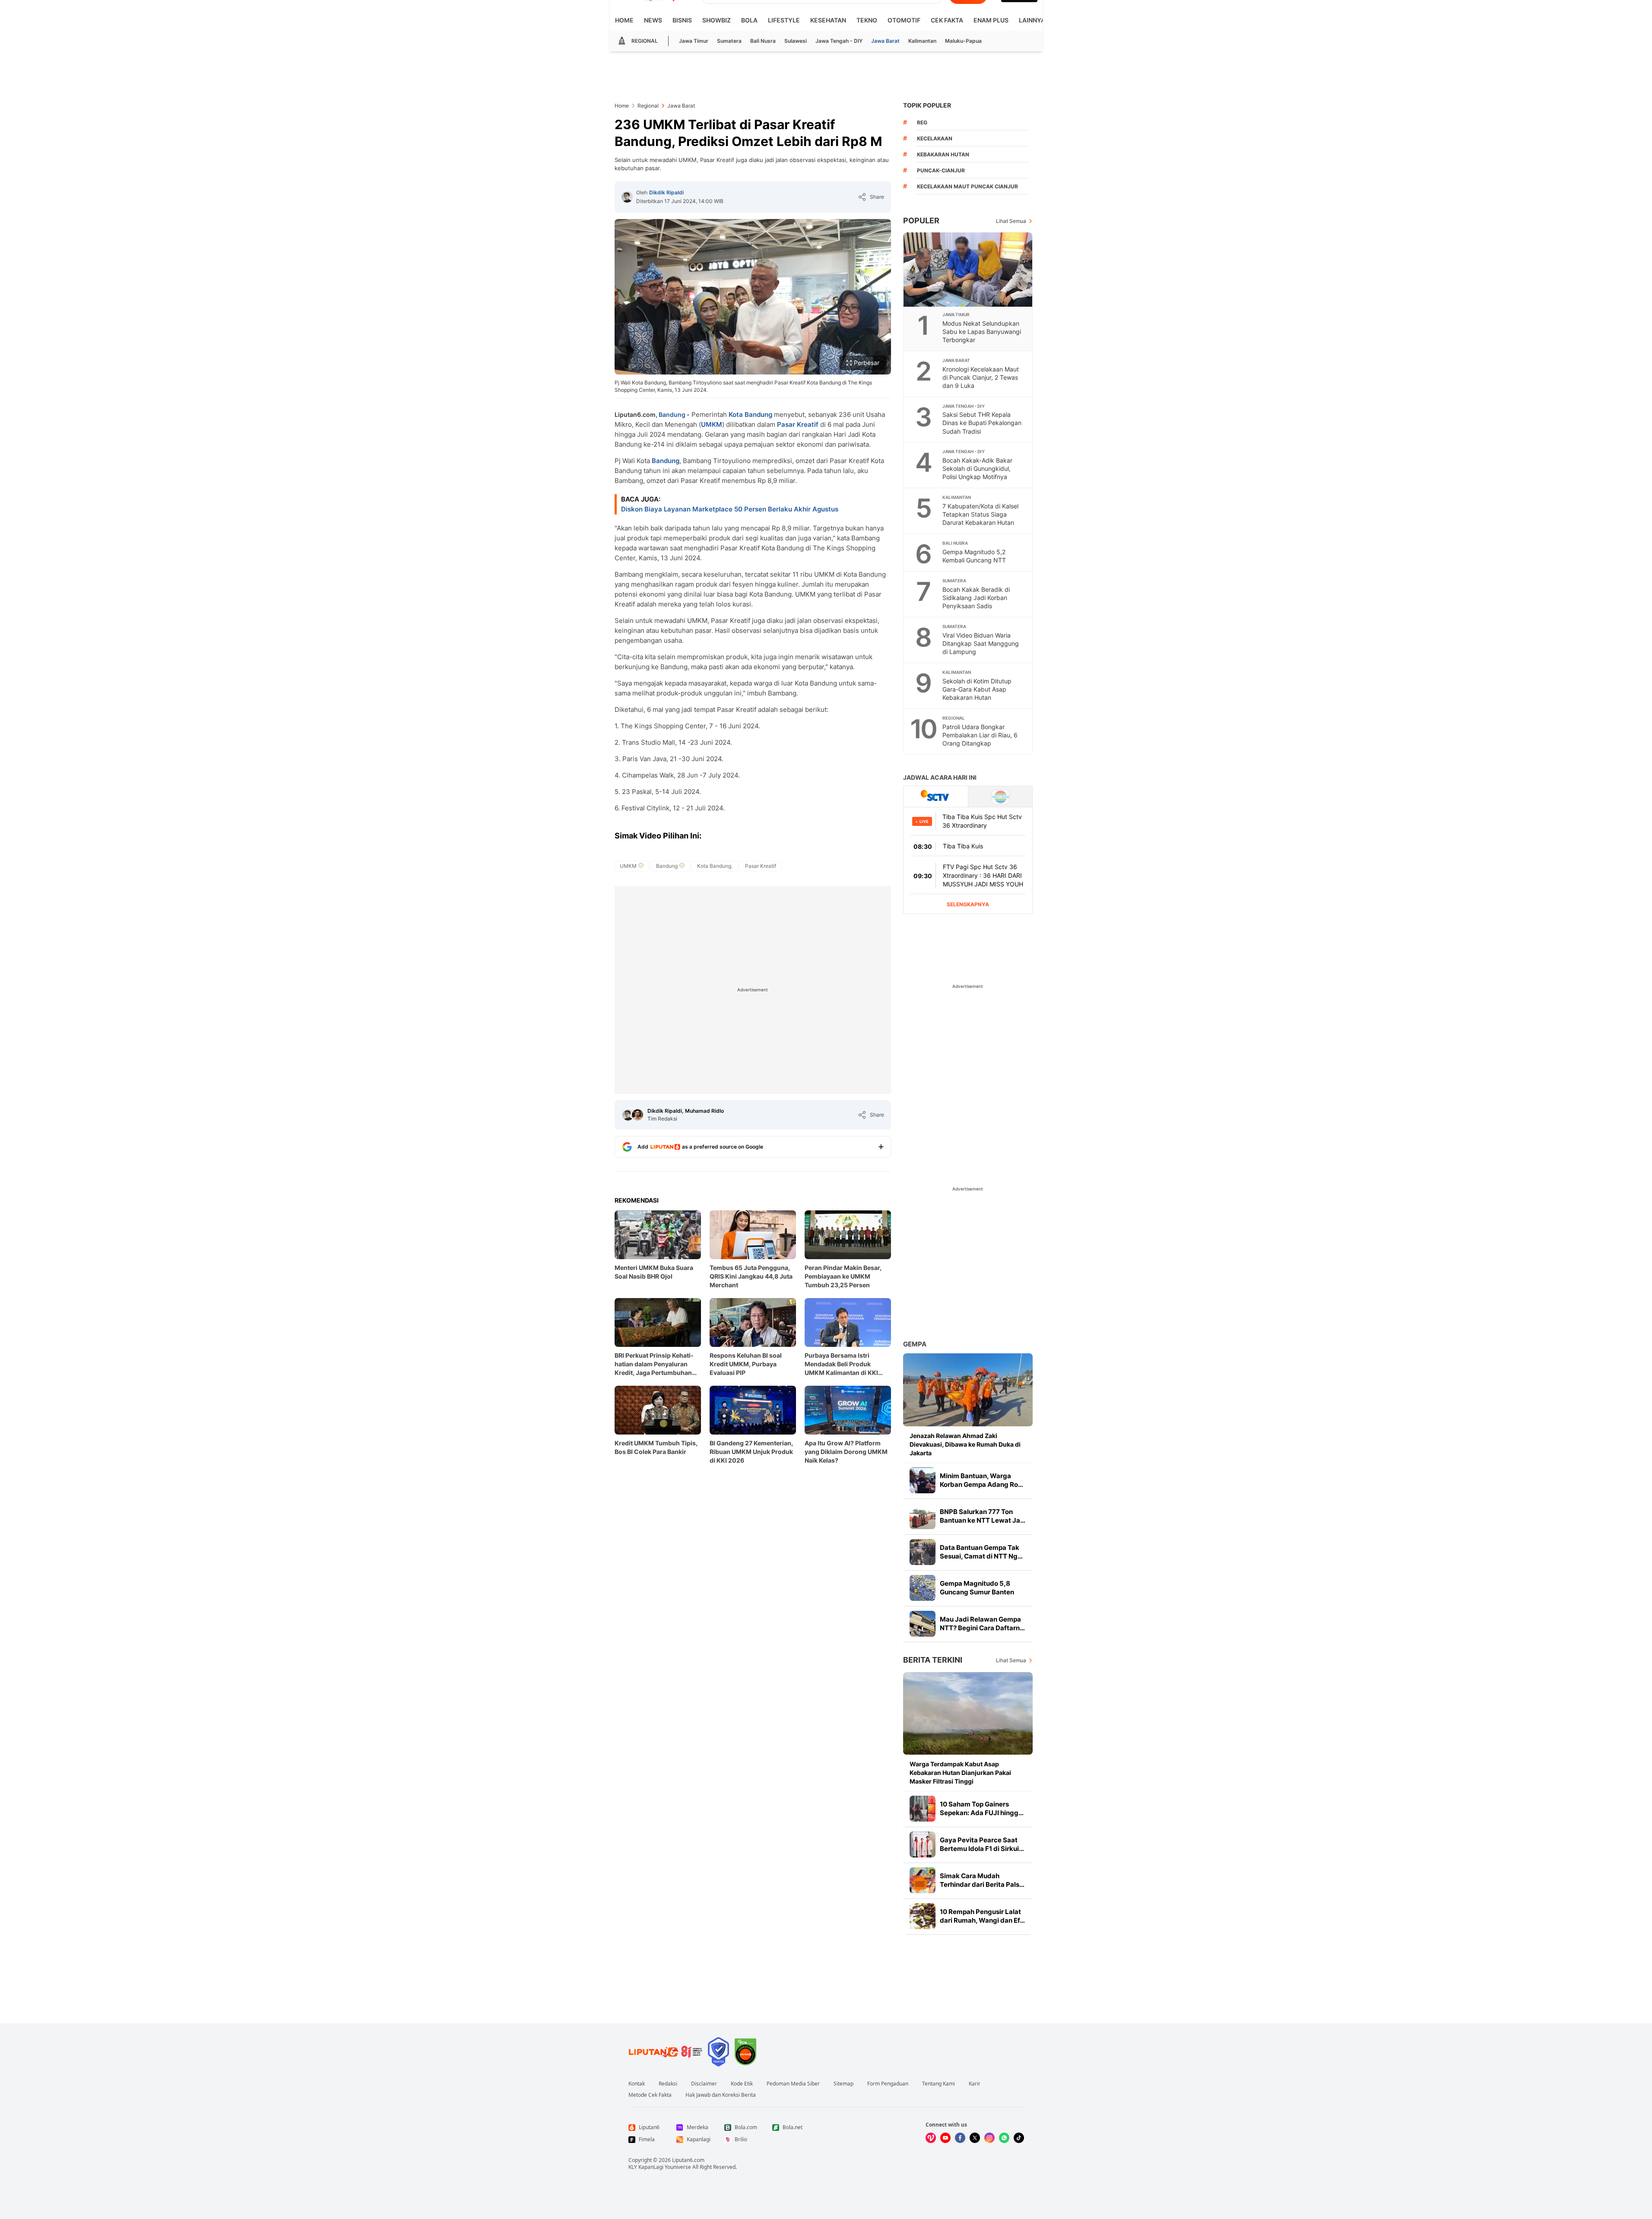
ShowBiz (717, 20)
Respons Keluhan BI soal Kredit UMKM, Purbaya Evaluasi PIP (746, 1364)
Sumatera (729, 41)
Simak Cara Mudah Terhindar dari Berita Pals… (982, 1880)
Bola (749, 20)
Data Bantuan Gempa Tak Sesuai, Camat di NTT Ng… (981, 1552)
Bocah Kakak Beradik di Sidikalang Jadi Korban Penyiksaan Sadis (976, 598)
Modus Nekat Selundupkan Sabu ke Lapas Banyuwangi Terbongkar (982, 332)
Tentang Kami (939, 2084)
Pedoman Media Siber (793, 2084)
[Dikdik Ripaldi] (627, 197)
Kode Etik (742, 2084)
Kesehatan (828, 20)
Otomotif (904, 20)
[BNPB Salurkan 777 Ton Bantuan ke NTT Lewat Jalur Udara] (923, 1516)
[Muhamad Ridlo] (637, 1115)
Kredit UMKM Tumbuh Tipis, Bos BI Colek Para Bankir (656, 1447)
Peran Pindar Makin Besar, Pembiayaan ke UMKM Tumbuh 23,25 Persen (843, 1276)
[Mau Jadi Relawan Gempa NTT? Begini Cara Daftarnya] (923, 1624)
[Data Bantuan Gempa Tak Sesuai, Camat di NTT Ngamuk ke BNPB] (923, 1552)
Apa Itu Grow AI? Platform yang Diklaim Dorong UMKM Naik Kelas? (846, 1452)
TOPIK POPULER (927, 105)
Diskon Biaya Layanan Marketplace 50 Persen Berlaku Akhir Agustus (730, 509)
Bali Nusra (763, 41)
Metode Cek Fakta (650, 2095)
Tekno (867, 20)
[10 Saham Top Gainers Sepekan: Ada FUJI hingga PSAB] (923, 1809)
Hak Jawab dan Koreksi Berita (721, 2095)
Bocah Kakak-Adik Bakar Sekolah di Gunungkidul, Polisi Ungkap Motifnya (977, 468)
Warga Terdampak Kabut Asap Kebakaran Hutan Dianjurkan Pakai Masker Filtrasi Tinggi (960, 1773)
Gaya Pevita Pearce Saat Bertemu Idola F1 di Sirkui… (982, 1844)
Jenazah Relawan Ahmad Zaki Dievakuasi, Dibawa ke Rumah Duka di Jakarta (965, 1444)
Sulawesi (796, 41)
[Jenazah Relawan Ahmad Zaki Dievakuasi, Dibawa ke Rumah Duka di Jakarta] (968, 1390)
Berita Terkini (933, 1660)
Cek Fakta (947, 20)
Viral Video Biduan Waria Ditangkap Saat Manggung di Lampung (981, 643)
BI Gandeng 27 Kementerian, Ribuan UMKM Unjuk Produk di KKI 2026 (751, 1452)
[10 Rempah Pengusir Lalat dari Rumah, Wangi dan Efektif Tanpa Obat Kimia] (923, 1916)
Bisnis (682, 20)
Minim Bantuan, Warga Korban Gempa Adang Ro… (981, 1480)
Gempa (915, 1344)
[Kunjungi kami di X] (975, 2138)
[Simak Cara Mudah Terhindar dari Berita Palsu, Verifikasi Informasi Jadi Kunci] (923, 1880)
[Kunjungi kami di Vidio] (931, 2138)
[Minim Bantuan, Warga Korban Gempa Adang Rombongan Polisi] (923, 1480)
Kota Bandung (750, 414)
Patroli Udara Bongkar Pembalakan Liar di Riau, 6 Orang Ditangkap (980, 735)
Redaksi (668, 2084)
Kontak (637, 2084)
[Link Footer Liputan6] (666, 2052)
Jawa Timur (694, 41)
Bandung (672, 414)
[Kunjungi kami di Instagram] (989, 2138)
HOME (624, 20)
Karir (975, 2084)
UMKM (712, 424)
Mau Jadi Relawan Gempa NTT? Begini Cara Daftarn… (982, 1624)
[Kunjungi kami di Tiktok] (1019, 2138)
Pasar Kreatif (798, 424)
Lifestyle (784, 20)
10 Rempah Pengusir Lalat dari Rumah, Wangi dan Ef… (982, 1916)
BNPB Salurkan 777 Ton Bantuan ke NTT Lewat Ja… (983, 1516)
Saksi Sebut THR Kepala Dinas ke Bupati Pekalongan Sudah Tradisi (982, 423)
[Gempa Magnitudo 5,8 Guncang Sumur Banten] (923, 1588)
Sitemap (843, 2084)
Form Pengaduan (888, 2084)
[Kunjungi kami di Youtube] (945, 2138)
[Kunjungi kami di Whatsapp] (1004, 2138)
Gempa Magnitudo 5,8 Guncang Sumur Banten (977, 1588)
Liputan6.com (688, 2160)
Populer (921, 221)
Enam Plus (991, 20)
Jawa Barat (885, 41)
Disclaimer (704, 2084)
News (653, 20)
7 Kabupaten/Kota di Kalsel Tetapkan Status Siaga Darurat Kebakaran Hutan (980, 514)
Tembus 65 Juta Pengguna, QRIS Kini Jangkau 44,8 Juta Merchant (751, 1276)
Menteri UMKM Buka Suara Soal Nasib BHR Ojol (654, 1272)
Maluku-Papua (963, 41)
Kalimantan (922, 41)
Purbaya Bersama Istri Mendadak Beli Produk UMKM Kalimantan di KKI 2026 (841, 1364)
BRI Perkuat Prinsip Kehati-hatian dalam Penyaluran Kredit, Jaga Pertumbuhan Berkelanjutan (654, 1364)
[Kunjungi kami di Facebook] (960, 2138)
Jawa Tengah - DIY (839, 41)
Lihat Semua (1011, 221)
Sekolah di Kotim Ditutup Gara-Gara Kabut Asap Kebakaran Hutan (977, 689)
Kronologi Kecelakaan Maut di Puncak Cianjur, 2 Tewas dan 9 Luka (981, 377)
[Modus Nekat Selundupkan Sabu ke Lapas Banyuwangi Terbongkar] (968, 270)
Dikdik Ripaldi (666, 192)
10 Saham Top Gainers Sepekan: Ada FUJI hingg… (982, 1808)
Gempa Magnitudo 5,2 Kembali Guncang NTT (974, 556)
